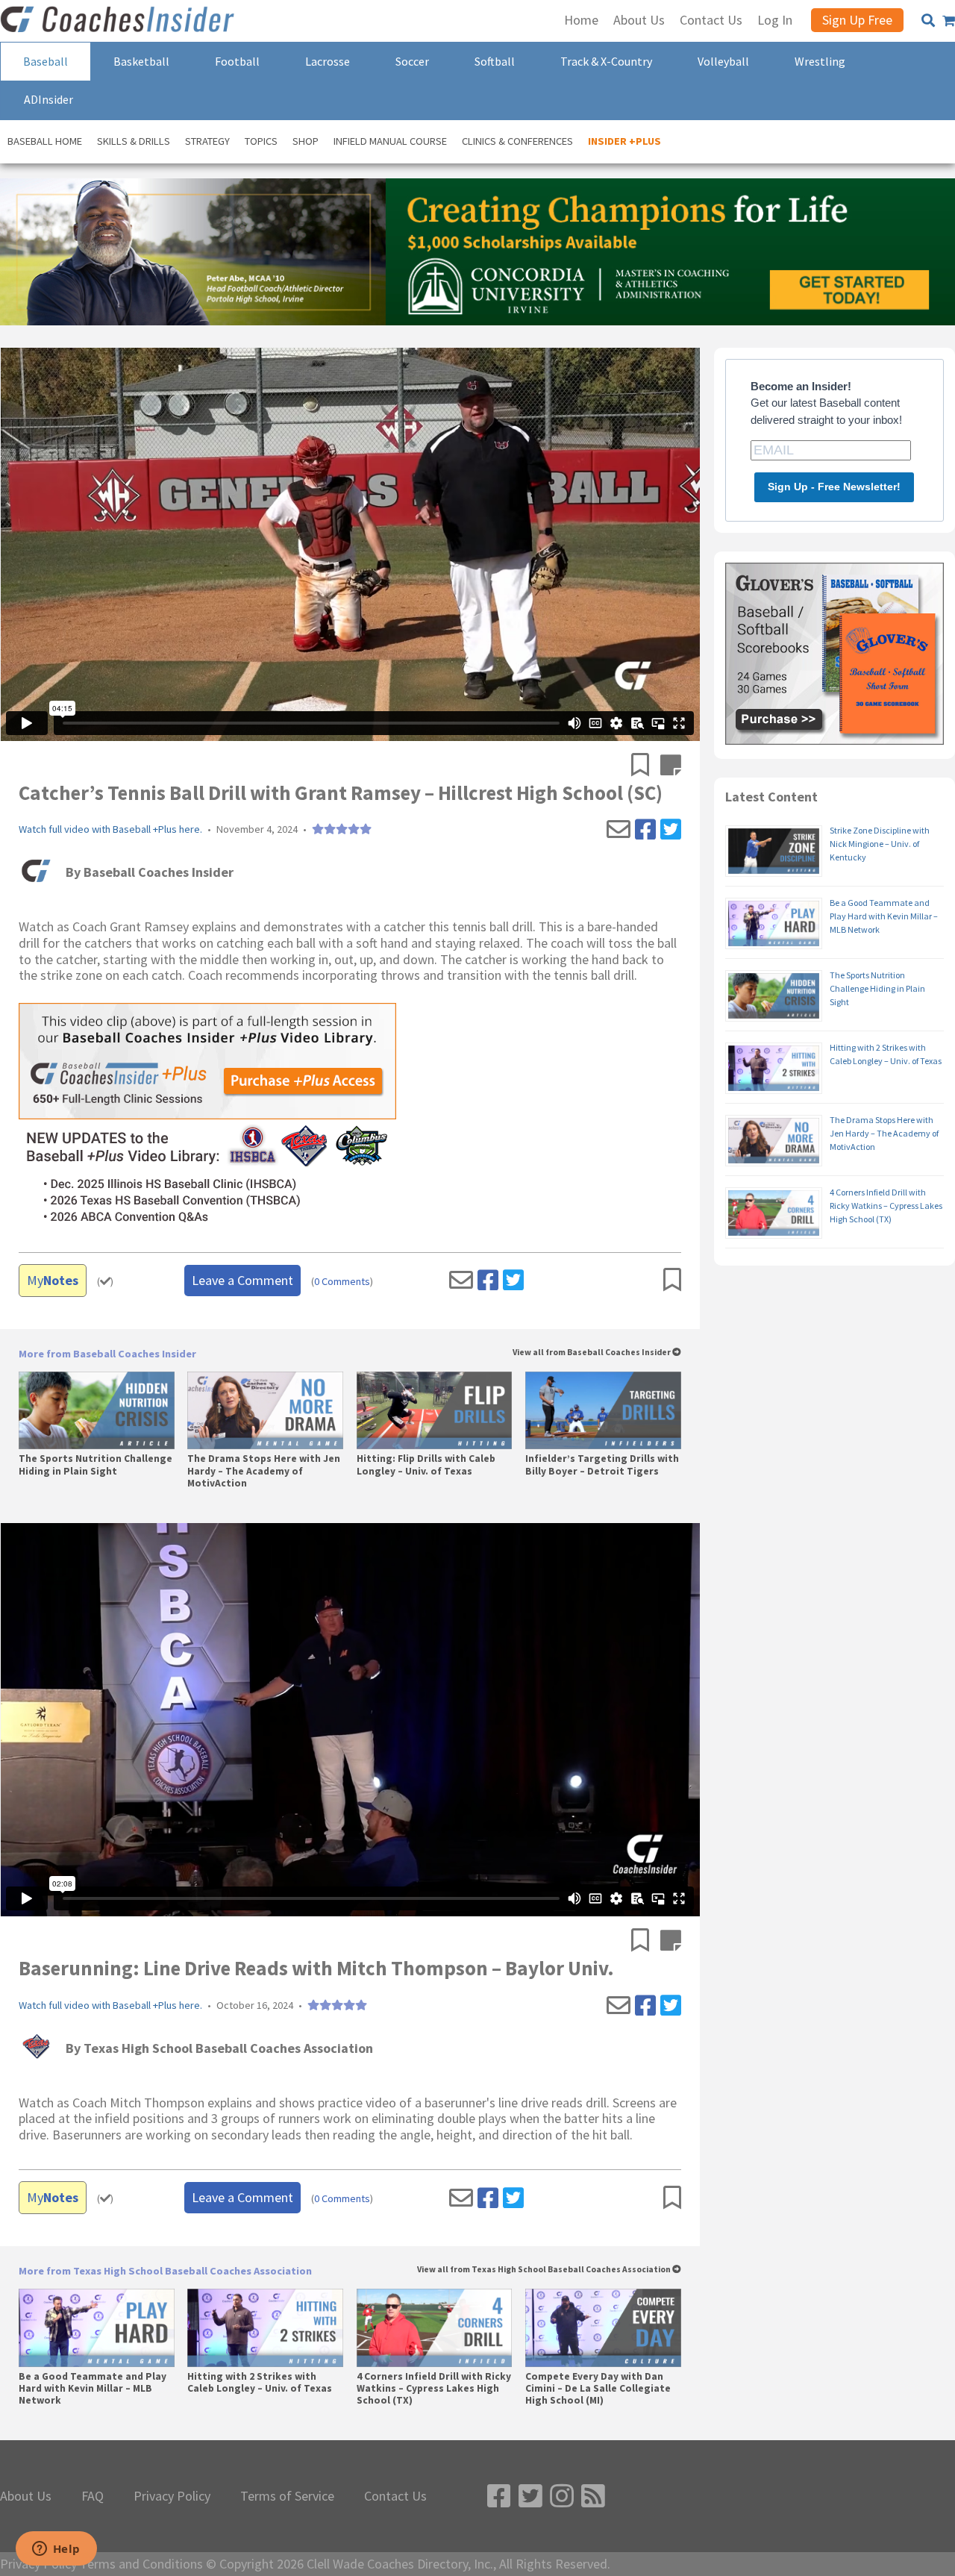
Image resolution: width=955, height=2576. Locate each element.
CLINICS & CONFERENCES (517, 141)
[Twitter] (671, 830)
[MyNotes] (671, 766)
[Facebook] (645, 830)
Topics (261, 141)
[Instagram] (562, 2497)
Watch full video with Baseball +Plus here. (110, 829)
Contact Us (395, 2496)
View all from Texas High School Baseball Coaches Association (545, 2270)
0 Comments (342, 1282)
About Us (26, 2496)
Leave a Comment (242, 1280)
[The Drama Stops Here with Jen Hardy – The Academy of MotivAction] (265, 1410)
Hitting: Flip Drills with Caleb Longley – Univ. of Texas (426, 1465)
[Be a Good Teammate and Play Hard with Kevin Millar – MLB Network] (97, 2328)
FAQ (93, 2496)
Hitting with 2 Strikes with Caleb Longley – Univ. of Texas (260, 2383)
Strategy (207, 141)
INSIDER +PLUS (624, 141)
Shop (306, 141)
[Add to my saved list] (646, 766)
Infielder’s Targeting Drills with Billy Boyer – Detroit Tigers (602, 1465)
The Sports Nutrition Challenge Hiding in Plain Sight (95, 1465)
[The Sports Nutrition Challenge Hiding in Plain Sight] (97, 1410)
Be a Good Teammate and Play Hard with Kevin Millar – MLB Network (93, 2389)
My (53, 1280)
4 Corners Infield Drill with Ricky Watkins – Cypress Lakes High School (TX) (434, 2389)
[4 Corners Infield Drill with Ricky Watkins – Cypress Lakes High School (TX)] (435, 2328)
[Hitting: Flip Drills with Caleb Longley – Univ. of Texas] (435, 1410)
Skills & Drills (134, 141)
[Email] (619, 830)
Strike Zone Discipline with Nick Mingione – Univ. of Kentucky (880, 844)
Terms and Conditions (141, 2564)
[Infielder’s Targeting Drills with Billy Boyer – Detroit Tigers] (603, 1410)
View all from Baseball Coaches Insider (592, 1353)
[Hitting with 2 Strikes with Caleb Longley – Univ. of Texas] (265, 2328)
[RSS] (593, 2497)
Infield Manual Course (390, 141)
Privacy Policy (172, 2496)
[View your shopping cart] (949, 21)
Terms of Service (287, 2496)
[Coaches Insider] (119, 21)
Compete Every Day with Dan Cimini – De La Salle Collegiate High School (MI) (598, 2389)
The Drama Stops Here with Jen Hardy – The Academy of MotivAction (264, 1471)
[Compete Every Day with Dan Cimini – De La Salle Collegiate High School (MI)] (603, 2328)
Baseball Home (45, 141)
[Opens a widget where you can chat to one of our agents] (56, 2550)
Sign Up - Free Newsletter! (834, 487)
